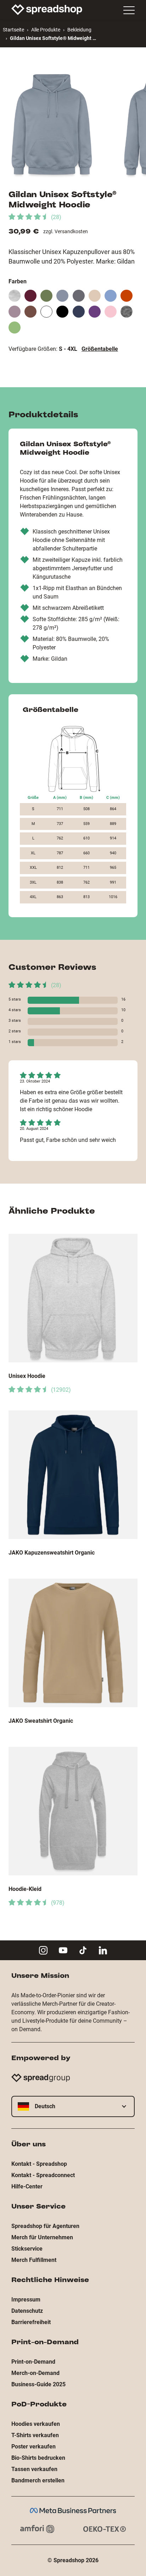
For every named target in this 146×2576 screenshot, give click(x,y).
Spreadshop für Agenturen (45, 2226)
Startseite (13, 30)
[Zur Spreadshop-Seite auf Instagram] (43, 1950)
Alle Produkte (46, 30)
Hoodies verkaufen (36, 2424)
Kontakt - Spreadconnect (43, 2175)
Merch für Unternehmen (42, 2237)
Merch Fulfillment (34, 2260)
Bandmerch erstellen (38, 2480)
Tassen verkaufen (34, 2469)
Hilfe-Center (27, 2186)
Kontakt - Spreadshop (39, 2164)
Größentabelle (100, 349)
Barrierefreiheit (31, 2322)
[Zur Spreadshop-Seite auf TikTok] (83, 1950)
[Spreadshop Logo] (47, 10)
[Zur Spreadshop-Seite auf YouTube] (63, 1950)
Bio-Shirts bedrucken (38, 2458)
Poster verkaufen (33, 2447)
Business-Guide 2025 (38, 2384)
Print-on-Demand (33, 2362)
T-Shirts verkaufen (35, 2435)
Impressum (26, 2300)
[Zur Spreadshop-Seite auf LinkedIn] (103, 1950)
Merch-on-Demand (35, 2373)
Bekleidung (79, 30)
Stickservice (27, 2249)
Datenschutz (27, 2311)
